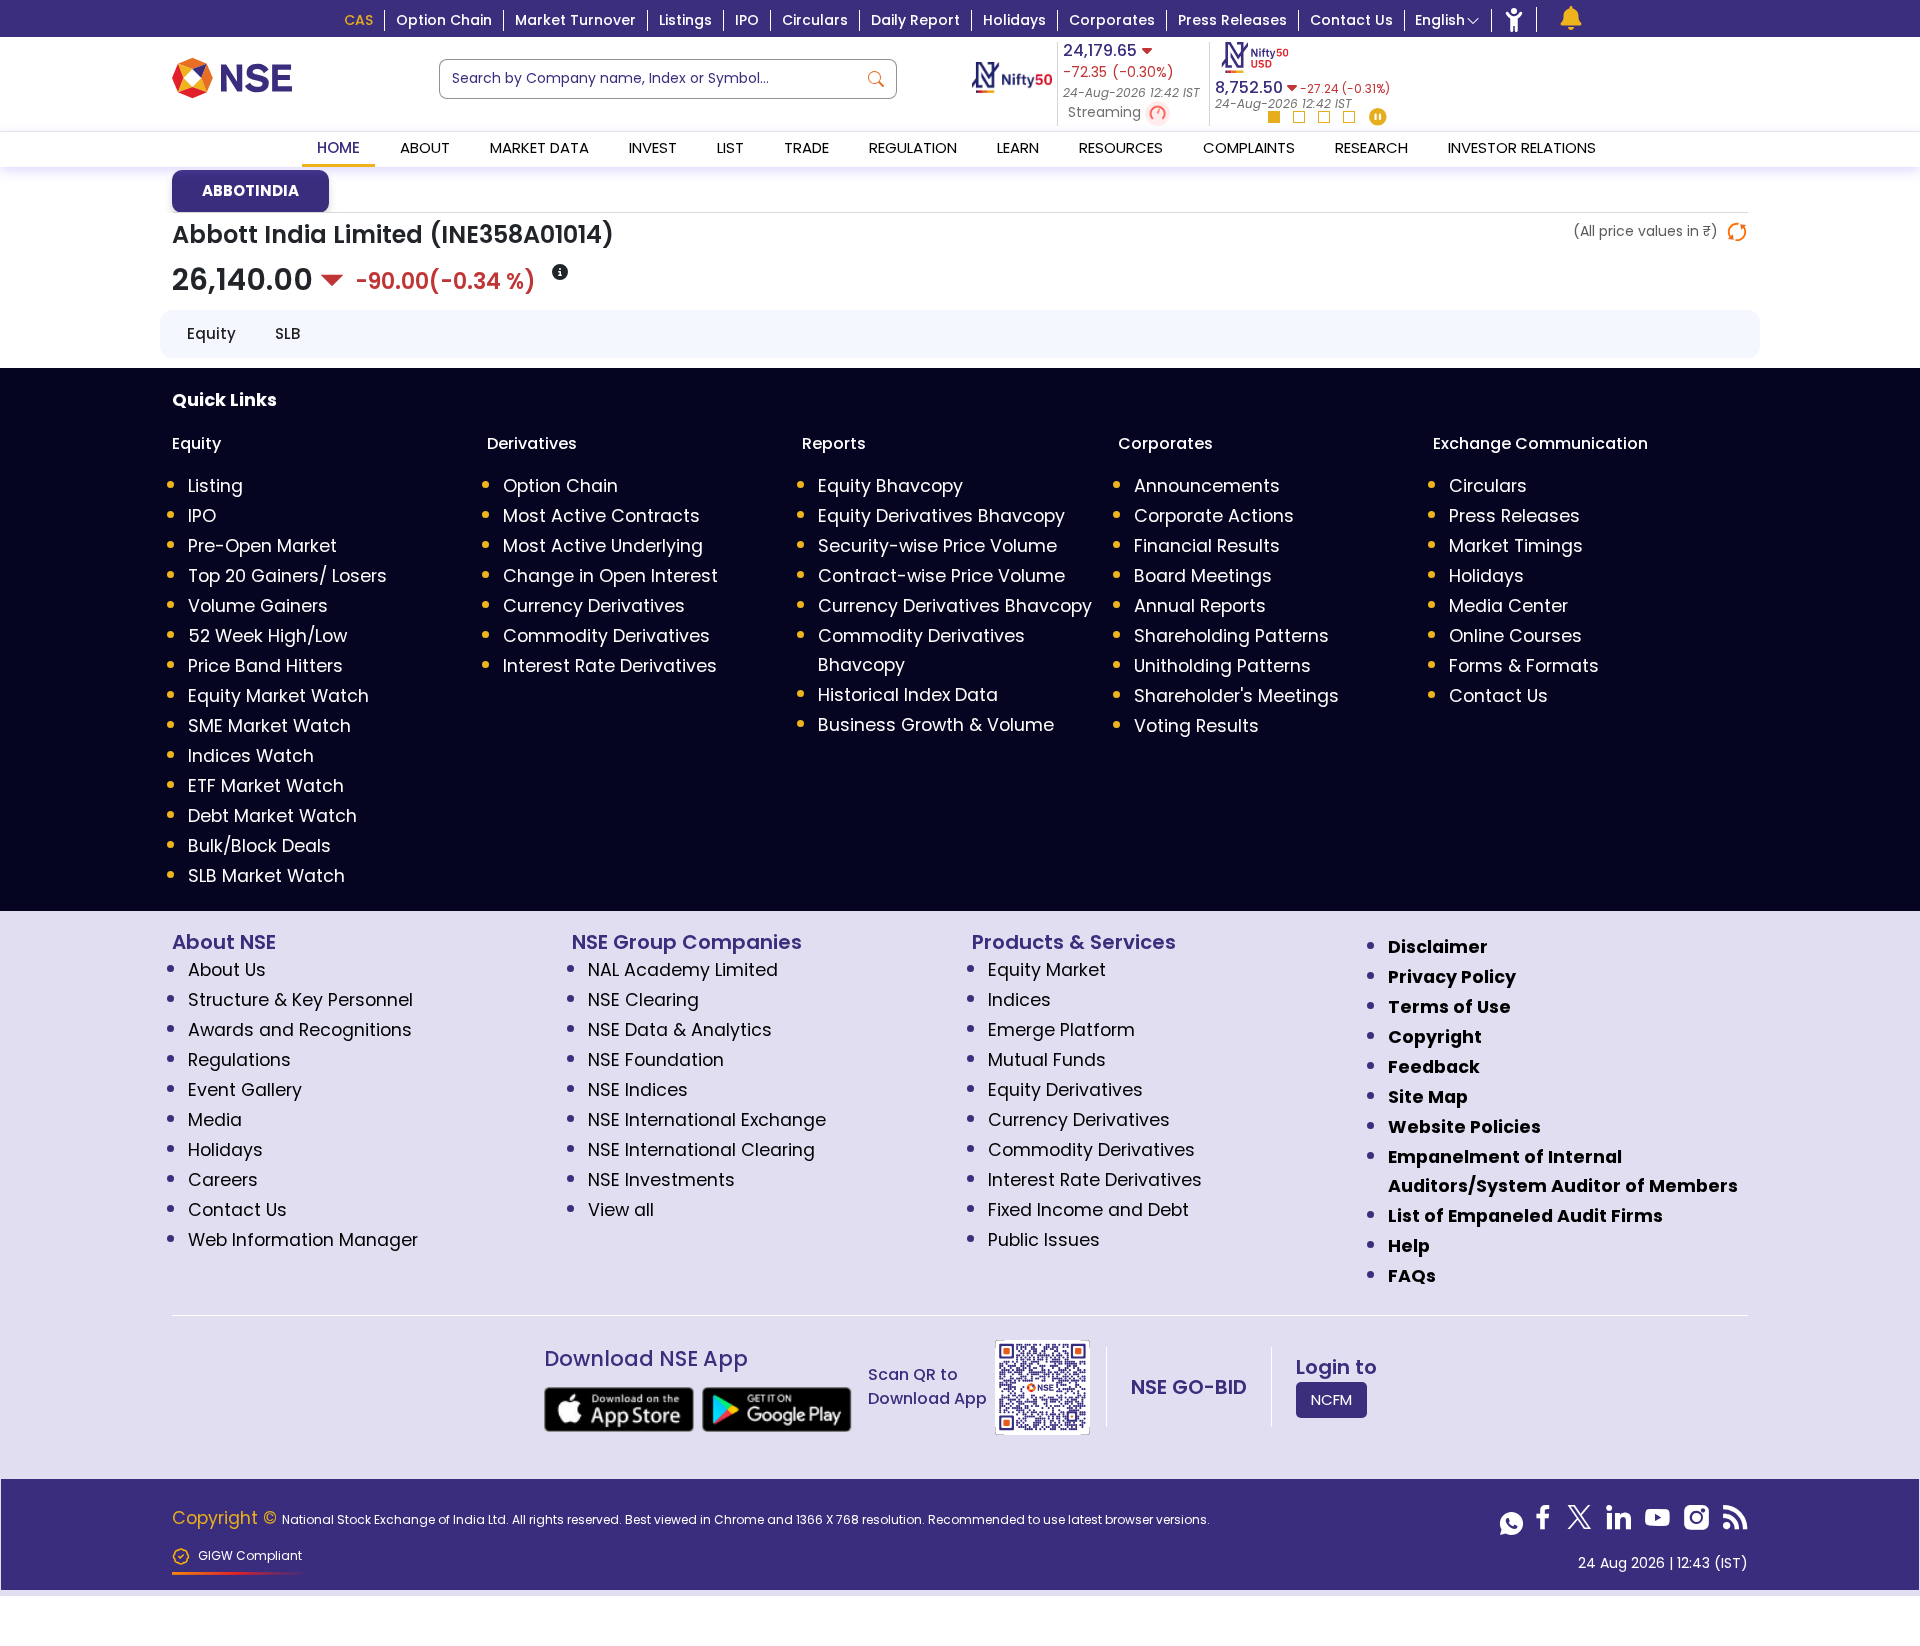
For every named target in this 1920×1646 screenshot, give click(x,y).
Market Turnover (575, 20)
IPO (747, 20)
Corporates (1112, 20)
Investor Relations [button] (1522, 147)
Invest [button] (653, 147)
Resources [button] (1121, 147)
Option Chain (444, 20)
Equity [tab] (211, 333)
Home (338, 147)
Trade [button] (806, 147)
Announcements (1207, 486)
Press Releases (1232, 20)
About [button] (425, 147)
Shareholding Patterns (1231, 636)
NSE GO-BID (1189, 1387)
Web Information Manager (303, 1240)
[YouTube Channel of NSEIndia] (1657, 1523)
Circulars (815, 20)
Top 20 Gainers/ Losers (287, 576)
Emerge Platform (1061, 1030)
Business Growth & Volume (936, 725)
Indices (1019, 1000)
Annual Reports (1200, 606)
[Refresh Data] (1737, 232)
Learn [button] (1018, 147)
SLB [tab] (287, 333)
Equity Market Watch (278, 696)
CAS (358, 20)
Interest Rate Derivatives (610, 666)
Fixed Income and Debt (1088, 1210)
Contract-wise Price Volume (941, 576)
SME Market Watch (269, 726)
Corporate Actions (1214, 516)
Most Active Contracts (601, 516)
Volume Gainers (258, 606)
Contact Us (1351, 20)
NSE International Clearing (701, 1150)
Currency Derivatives (594, 606)
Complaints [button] (1249, 147)
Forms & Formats (1524, 666)
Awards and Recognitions (300, 1030)
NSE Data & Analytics (680, 1030)
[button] (1133, 113)
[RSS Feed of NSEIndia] (1735, 1523)
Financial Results (1207, 546)
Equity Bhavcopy (890, 486)
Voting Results (1196, 726)
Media (215, 1120)
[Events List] (1571, 18)
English (1440, 20)
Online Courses (1515, 636)
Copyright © (227, 1518)
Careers (223, 1180)
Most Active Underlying (603, 546)
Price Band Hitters (265, 666)
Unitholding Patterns (1222, 666)
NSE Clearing (643, 1000)
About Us (227, 970)
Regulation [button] (913, 147)
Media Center (1508, 606)
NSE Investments (661, 1180)
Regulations (239, 1060)
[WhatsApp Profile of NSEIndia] (1511, 1523)
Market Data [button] (539, 147)
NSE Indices (638, 1090)
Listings (685, 20)
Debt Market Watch (272, 816)
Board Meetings (1203, 576)
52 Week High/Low (267, 636)
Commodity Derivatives (606, 636)
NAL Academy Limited (683, 970)
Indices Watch (251, 756)
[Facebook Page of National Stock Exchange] (1543, 1523)
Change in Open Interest (610, 576)
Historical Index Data (908, 695)
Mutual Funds (1047, 1060)
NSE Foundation (656, 1060)
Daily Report (915, 20)
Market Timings (1516, 546)
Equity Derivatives (1065, 1090)
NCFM (1331, 1399)
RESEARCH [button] (1371, 147)
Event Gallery (245, 1090)
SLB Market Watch (266, 876)
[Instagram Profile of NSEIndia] (1696, 1523)
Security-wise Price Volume (937, 546)
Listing (215, 486)
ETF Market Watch (266, 786)
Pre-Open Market (262, 546)
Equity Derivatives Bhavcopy (941, 516)
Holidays (1014, 20)
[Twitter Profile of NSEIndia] (1579, 1523)
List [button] (730, 147)
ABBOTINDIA (250, 190)
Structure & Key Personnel (300, 1000)
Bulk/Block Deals (259, 846)
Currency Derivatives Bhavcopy (955, 606)
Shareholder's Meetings (1236, 696)
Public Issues (1044, 1240)
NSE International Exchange (707, 1120)
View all (621, 1210)
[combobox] (648, 79)
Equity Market (1047, 970)
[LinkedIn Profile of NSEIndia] (1618, 1523)
